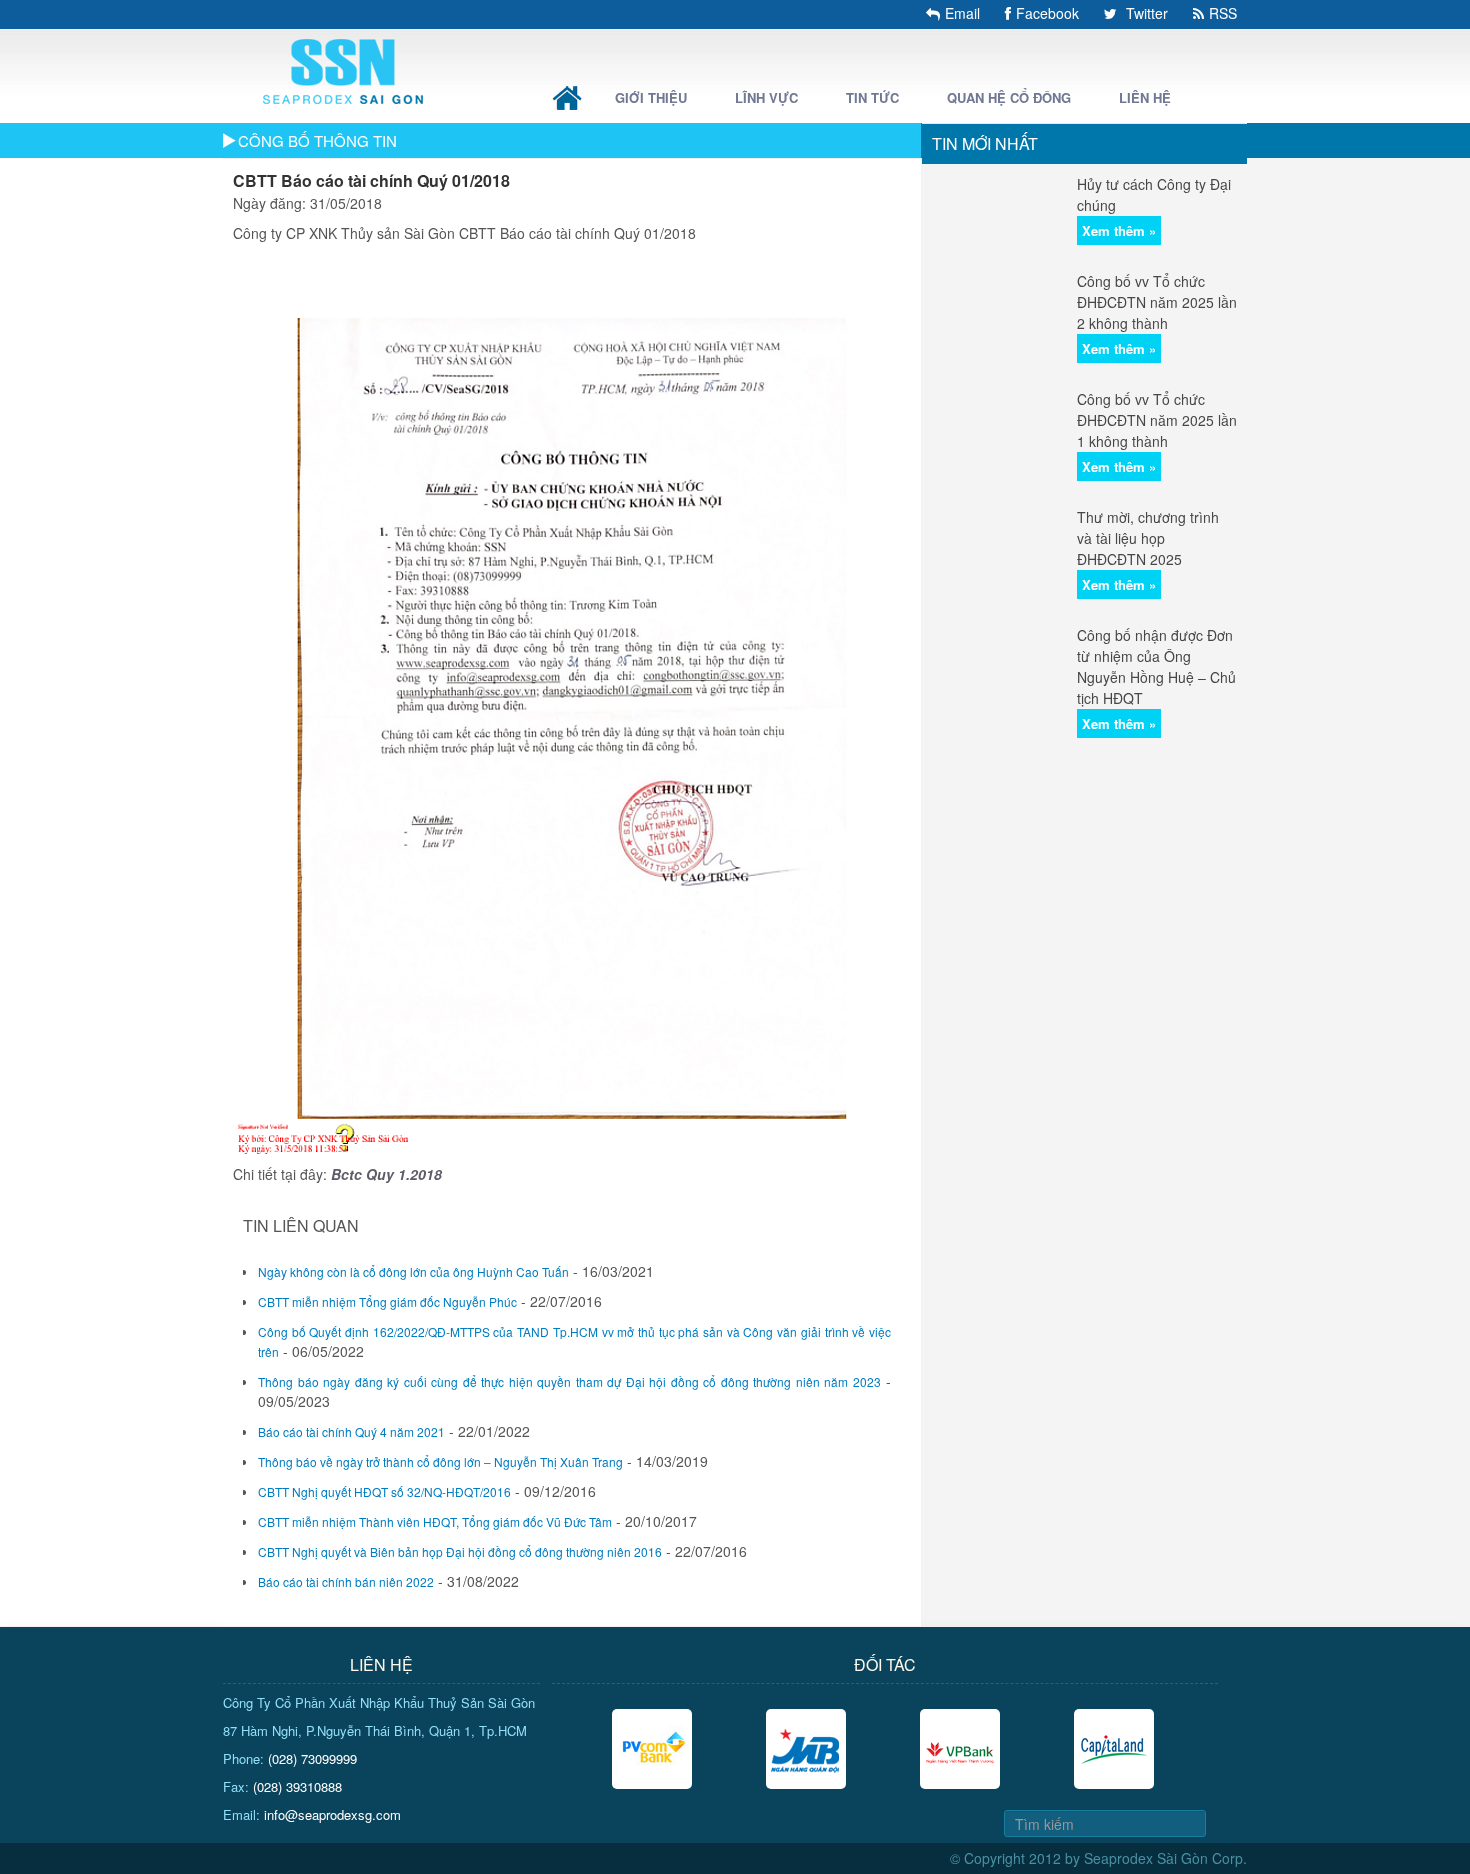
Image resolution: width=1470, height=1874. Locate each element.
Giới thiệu (651, 97)
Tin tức (872, 97)
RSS (1223, 13)
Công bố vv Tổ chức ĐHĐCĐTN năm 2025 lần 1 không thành (1157, 420)
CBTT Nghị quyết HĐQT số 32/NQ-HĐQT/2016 (384, 1491)
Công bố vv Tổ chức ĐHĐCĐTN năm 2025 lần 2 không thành (1157, 302)
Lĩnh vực (766, 97)
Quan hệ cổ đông (1009, 97)
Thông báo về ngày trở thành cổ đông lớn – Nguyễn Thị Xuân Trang (440, 1461)
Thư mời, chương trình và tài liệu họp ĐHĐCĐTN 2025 (1148, 538)
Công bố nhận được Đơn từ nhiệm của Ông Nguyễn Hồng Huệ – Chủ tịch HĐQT (1156, 666)
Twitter (1145, 13)
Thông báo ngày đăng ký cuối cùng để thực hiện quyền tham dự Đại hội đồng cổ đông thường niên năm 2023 (569, 1381)
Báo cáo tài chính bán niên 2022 (346, 1581)
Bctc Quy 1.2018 (386, 1174)
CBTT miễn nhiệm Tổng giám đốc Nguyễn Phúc (387, 1301)
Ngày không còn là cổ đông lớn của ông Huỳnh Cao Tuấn (413, 1271)
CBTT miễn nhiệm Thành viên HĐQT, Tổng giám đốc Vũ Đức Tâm (435, 1521)
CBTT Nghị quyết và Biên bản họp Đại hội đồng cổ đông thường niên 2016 (460, 1551)
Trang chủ (567, 98)
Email (962, 13)
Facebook (1047, 13)
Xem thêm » (1119, 230)
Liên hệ (1145, 97)
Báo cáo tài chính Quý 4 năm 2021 (351, 1431)
